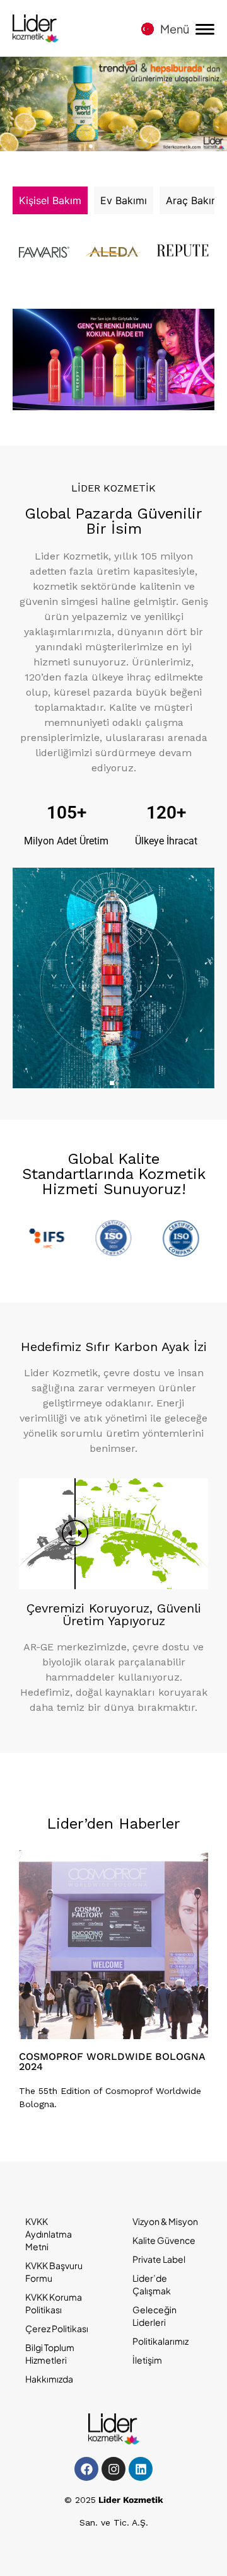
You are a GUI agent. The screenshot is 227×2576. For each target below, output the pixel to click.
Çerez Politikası (57, 2328)
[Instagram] (113, 2469)
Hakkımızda (49, 2379)
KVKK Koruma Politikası (54, 2303)
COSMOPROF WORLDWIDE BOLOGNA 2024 (112, 2061)
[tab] (50, 200)
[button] (79, 146)
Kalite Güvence (164, 2240)
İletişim (147, 2360)
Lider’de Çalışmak (152, 2284)
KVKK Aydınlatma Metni (49, 2234)
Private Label (159, 2259)
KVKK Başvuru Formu (54, 2272)
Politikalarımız (160, 2341)
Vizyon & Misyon (165, 2221)
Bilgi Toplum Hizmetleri (50, 2354)
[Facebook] (86, 2469)
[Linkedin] (141, 2469)
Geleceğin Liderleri (154, 2316)
